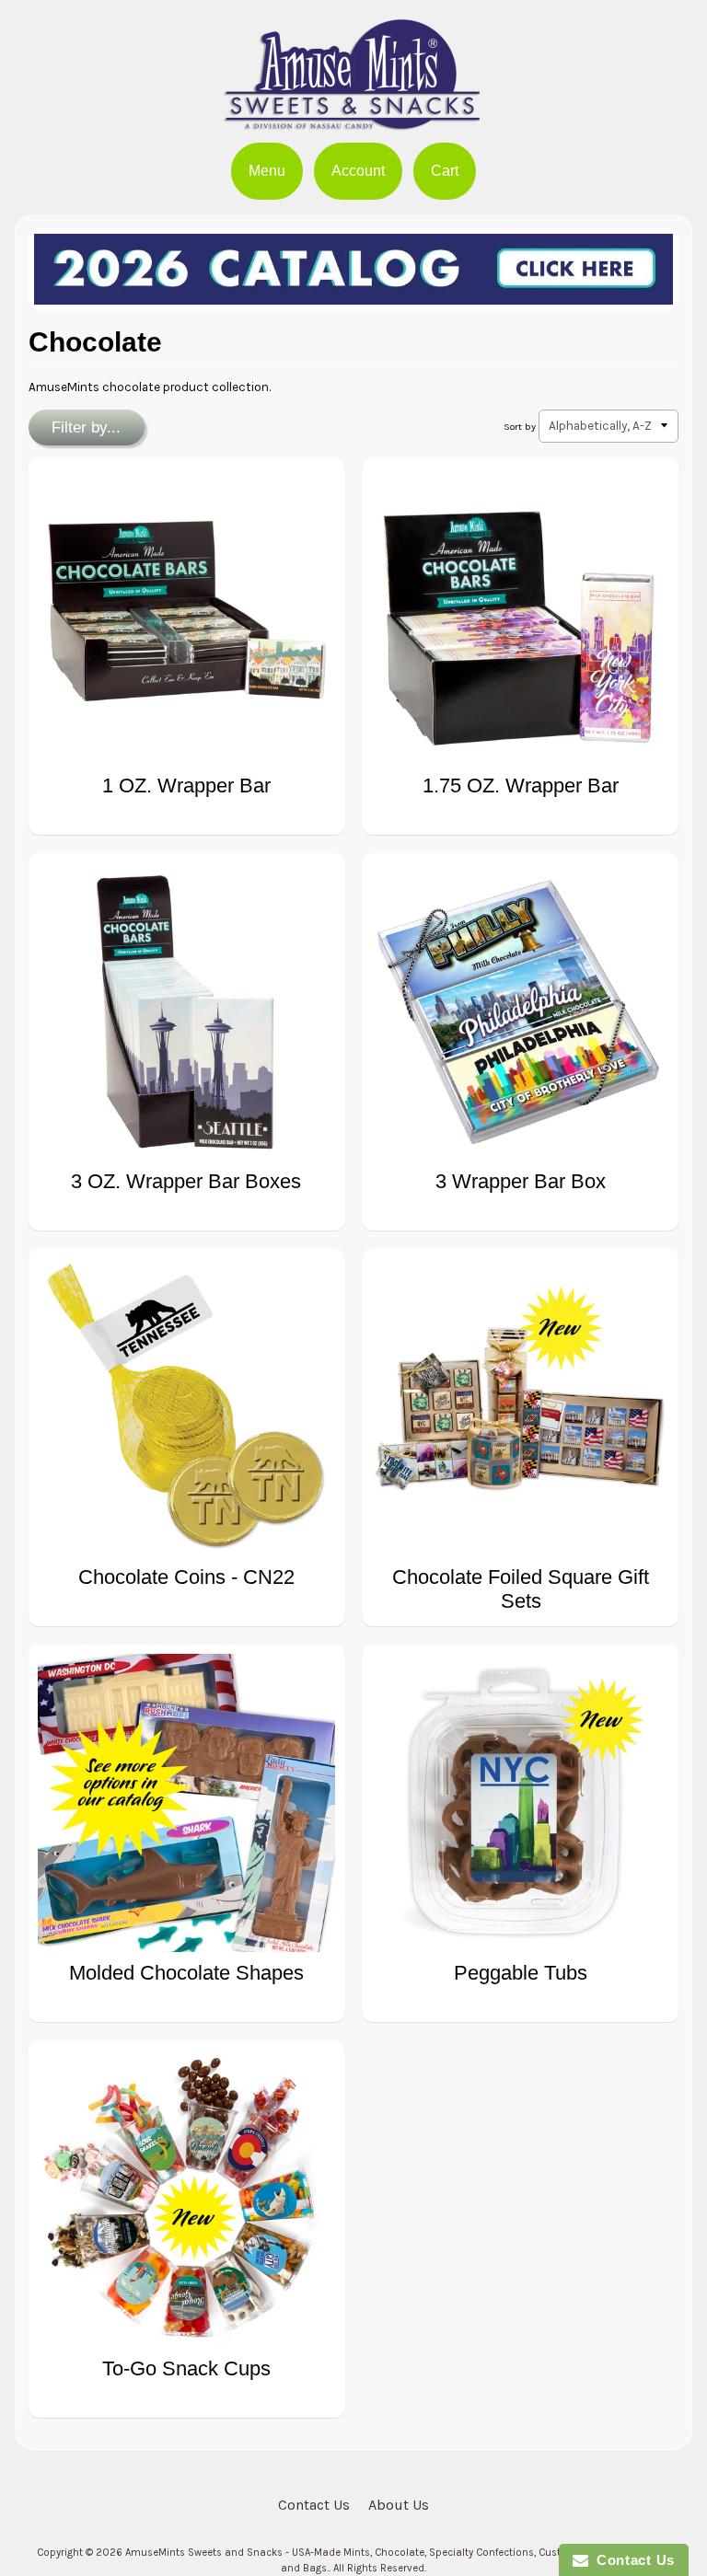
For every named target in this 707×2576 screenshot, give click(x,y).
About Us (399, 2505)
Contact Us (314, 2505)
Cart (445, 171)
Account (358, 171)
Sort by (520, 427)
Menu (267, 171)
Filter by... (86, 427)
